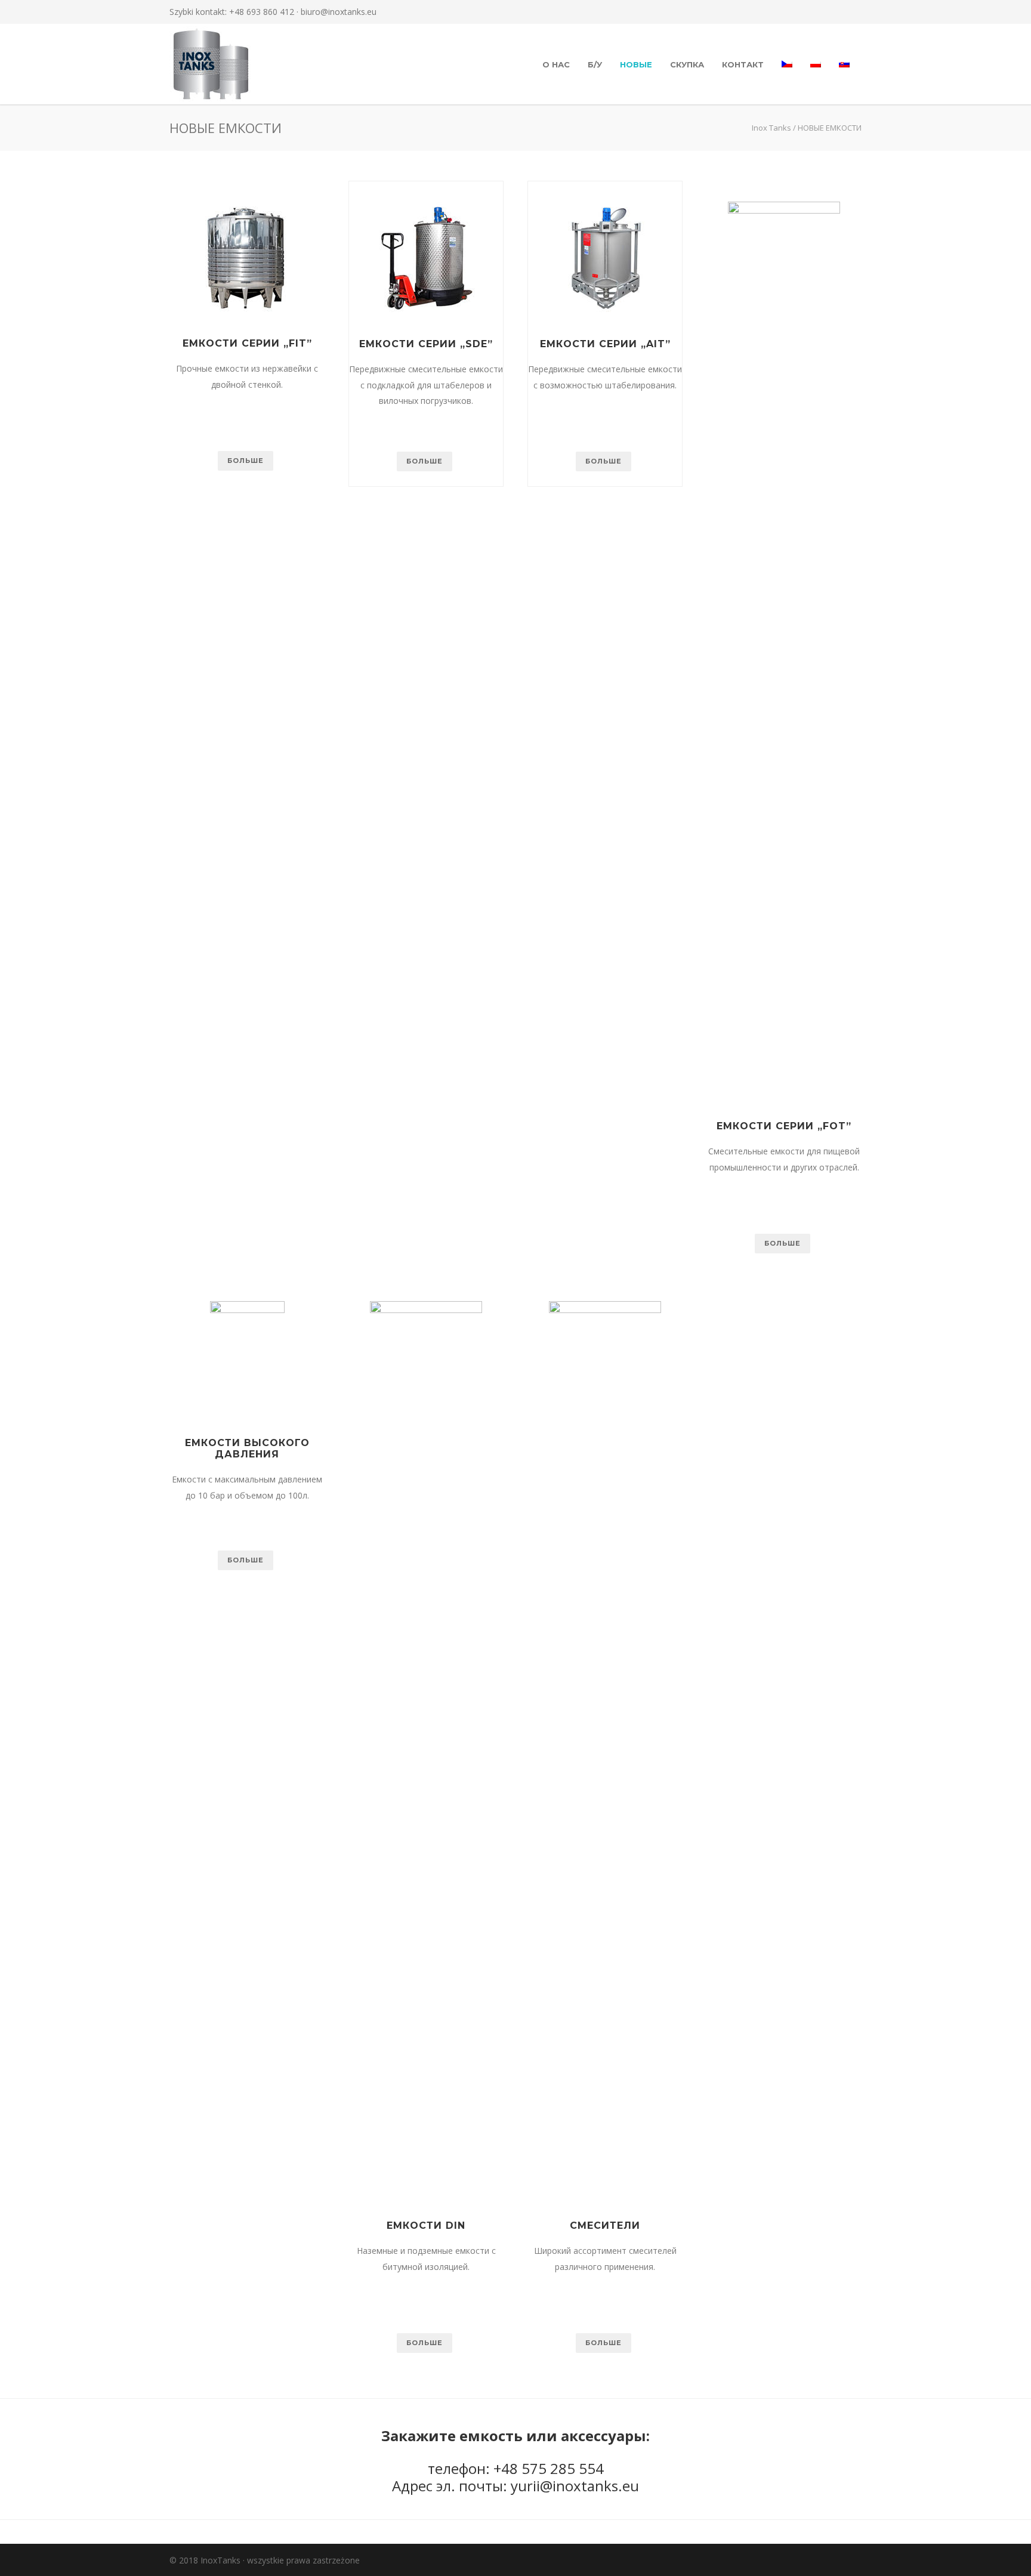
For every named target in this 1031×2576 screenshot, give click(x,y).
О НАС (556, 64)
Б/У (595, 64)
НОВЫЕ (636, 64)
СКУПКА (687, 64)
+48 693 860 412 (262, 12)
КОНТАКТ (743, 64)
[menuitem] (787, 64)
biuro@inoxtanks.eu (339, 12)
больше (246, 461)
